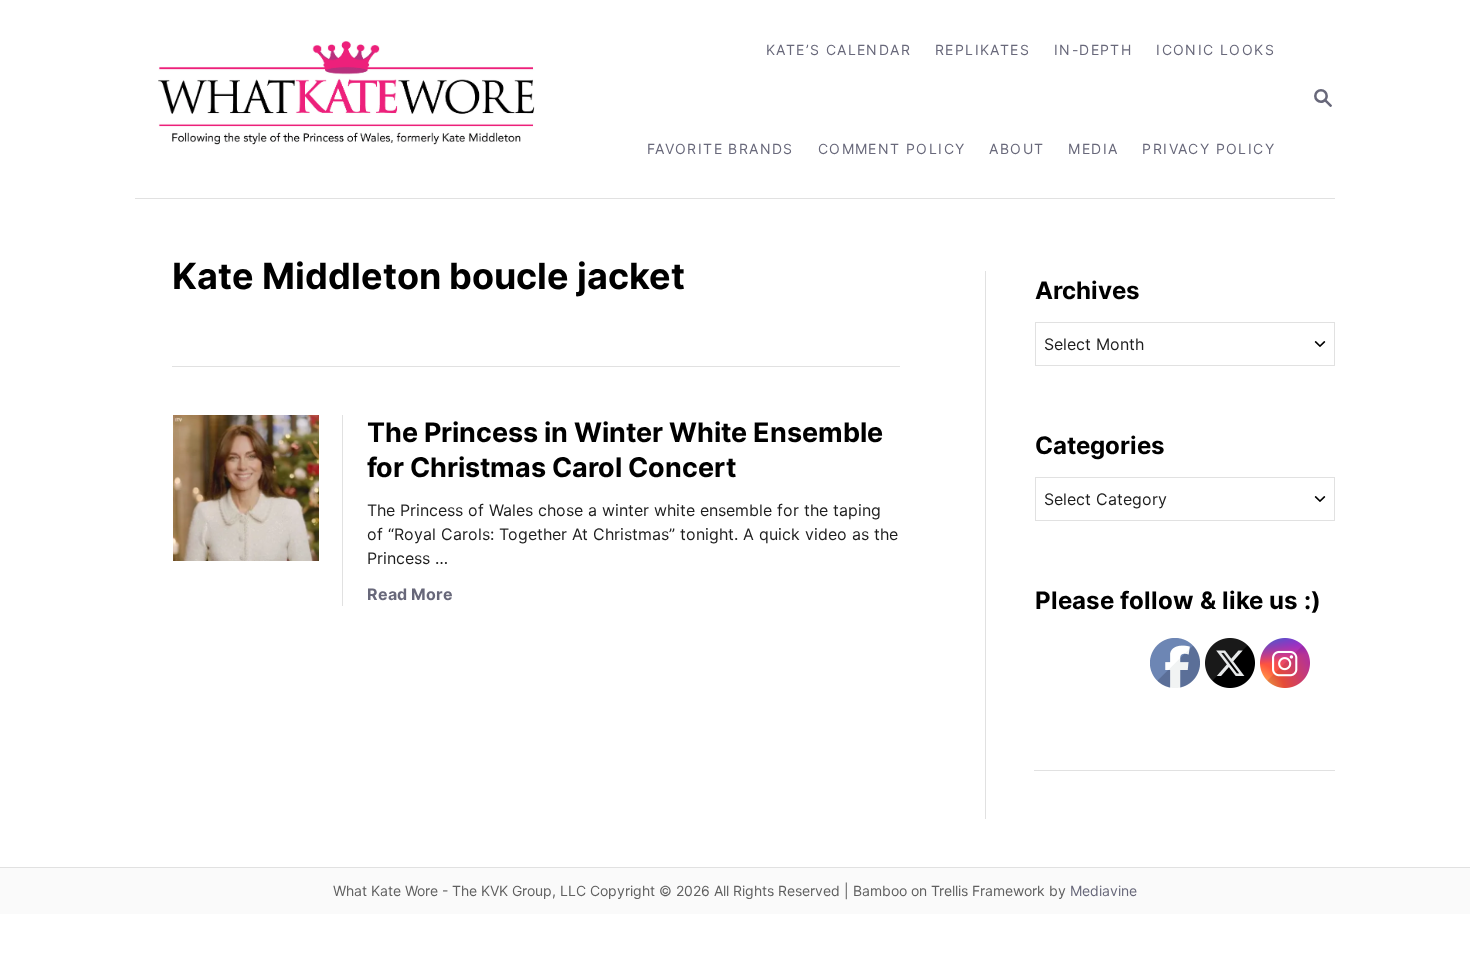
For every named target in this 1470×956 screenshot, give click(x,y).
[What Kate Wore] (359, 99)
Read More (410, 594)
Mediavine (1103, 890)
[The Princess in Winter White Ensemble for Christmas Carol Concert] (246, 488)
